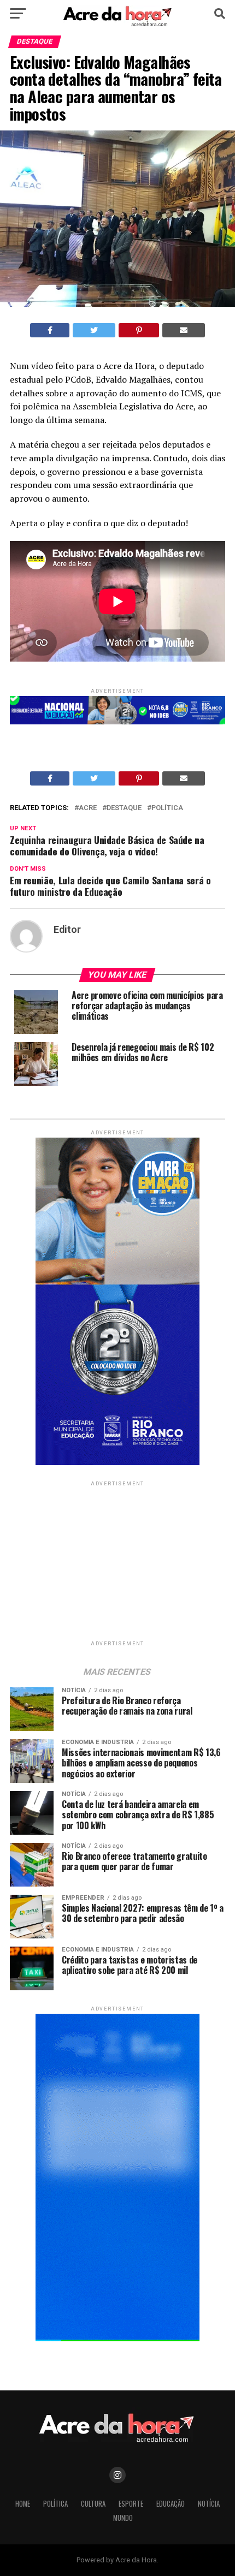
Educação (171, 2504)
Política (167, 808)
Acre (88, 808)
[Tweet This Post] (94, 330)
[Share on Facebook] (50, 330)
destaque (124, 808)
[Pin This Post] (139, 330)
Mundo (123, 2518)
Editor (67, 930)
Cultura (93, 2504)
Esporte (131, 2504)
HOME (23, 2504)
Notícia (209, 2504)
